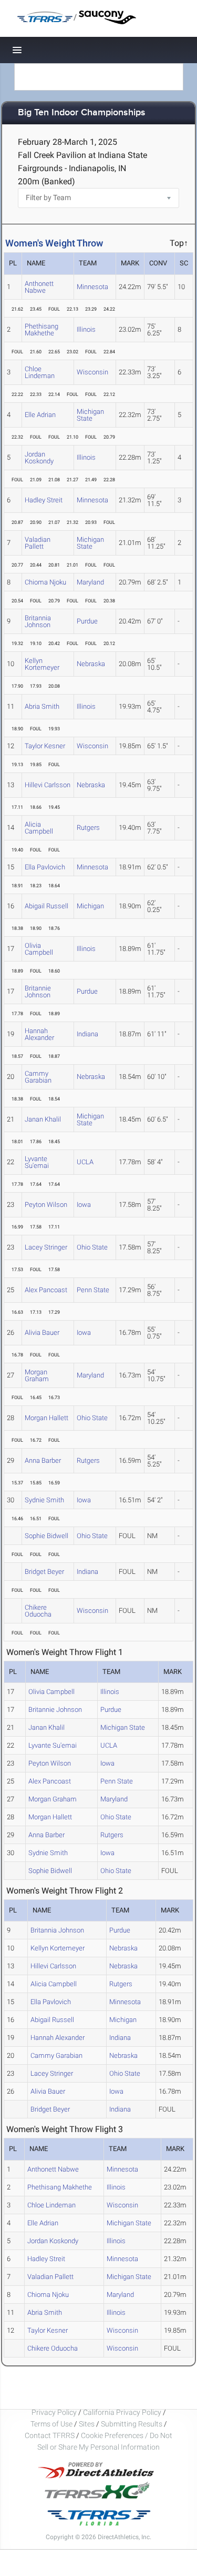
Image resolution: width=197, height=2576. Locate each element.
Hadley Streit (44, 500)
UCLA (85, 1162)
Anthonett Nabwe (39, 287)
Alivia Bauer (42, 1332)
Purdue (87, 621)
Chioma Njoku (45, 582)
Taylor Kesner (45, 746)
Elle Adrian (40, 415)
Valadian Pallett (38, 543)
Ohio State (92, 1247)
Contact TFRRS (50, 2435)
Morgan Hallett (46, 1418)
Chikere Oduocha (38, 1611)
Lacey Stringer (46, 1247)
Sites (87, 2424)
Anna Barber (43, 1460)
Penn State (93, 1290)
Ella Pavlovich (45, 867)
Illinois (86, 329)
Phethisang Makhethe (42, 330)
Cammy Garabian (38, 1077)
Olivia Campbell (39, 949)
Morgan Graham (37, 1375)
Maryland (90, 582)
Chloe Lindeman (40, 372)
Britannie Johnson (38, 992)
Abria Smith (42, 706)
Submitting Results (132, 2424)
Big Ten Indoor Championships (82, 113)
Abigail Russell (46, 906)
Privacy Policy (54, 2412)
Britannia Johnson (38, 621)
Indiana (87, 1034)
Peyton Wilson (46, 1205)
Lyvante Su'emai (37, 1162)
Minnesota (92, 287)
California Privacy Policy (122, 2412)
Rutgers (88, 828)
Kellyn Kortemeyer (42, 664)
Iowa (84, 1205)
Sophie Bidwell (46, 1536)
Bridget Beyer (44, 1572)
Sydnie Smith (44, 1500)
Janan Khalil (43, 1119)
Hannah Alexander (39, 1034)
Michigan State (90, 415)
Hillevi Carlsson (48, 785)
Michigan (90, 906)
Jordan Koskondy (39, 458)
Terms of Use (51, 2424)
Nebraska (91, 664)
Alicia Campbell (39, 828)
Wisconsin (92, 372)
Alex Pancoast (46, 1290)
